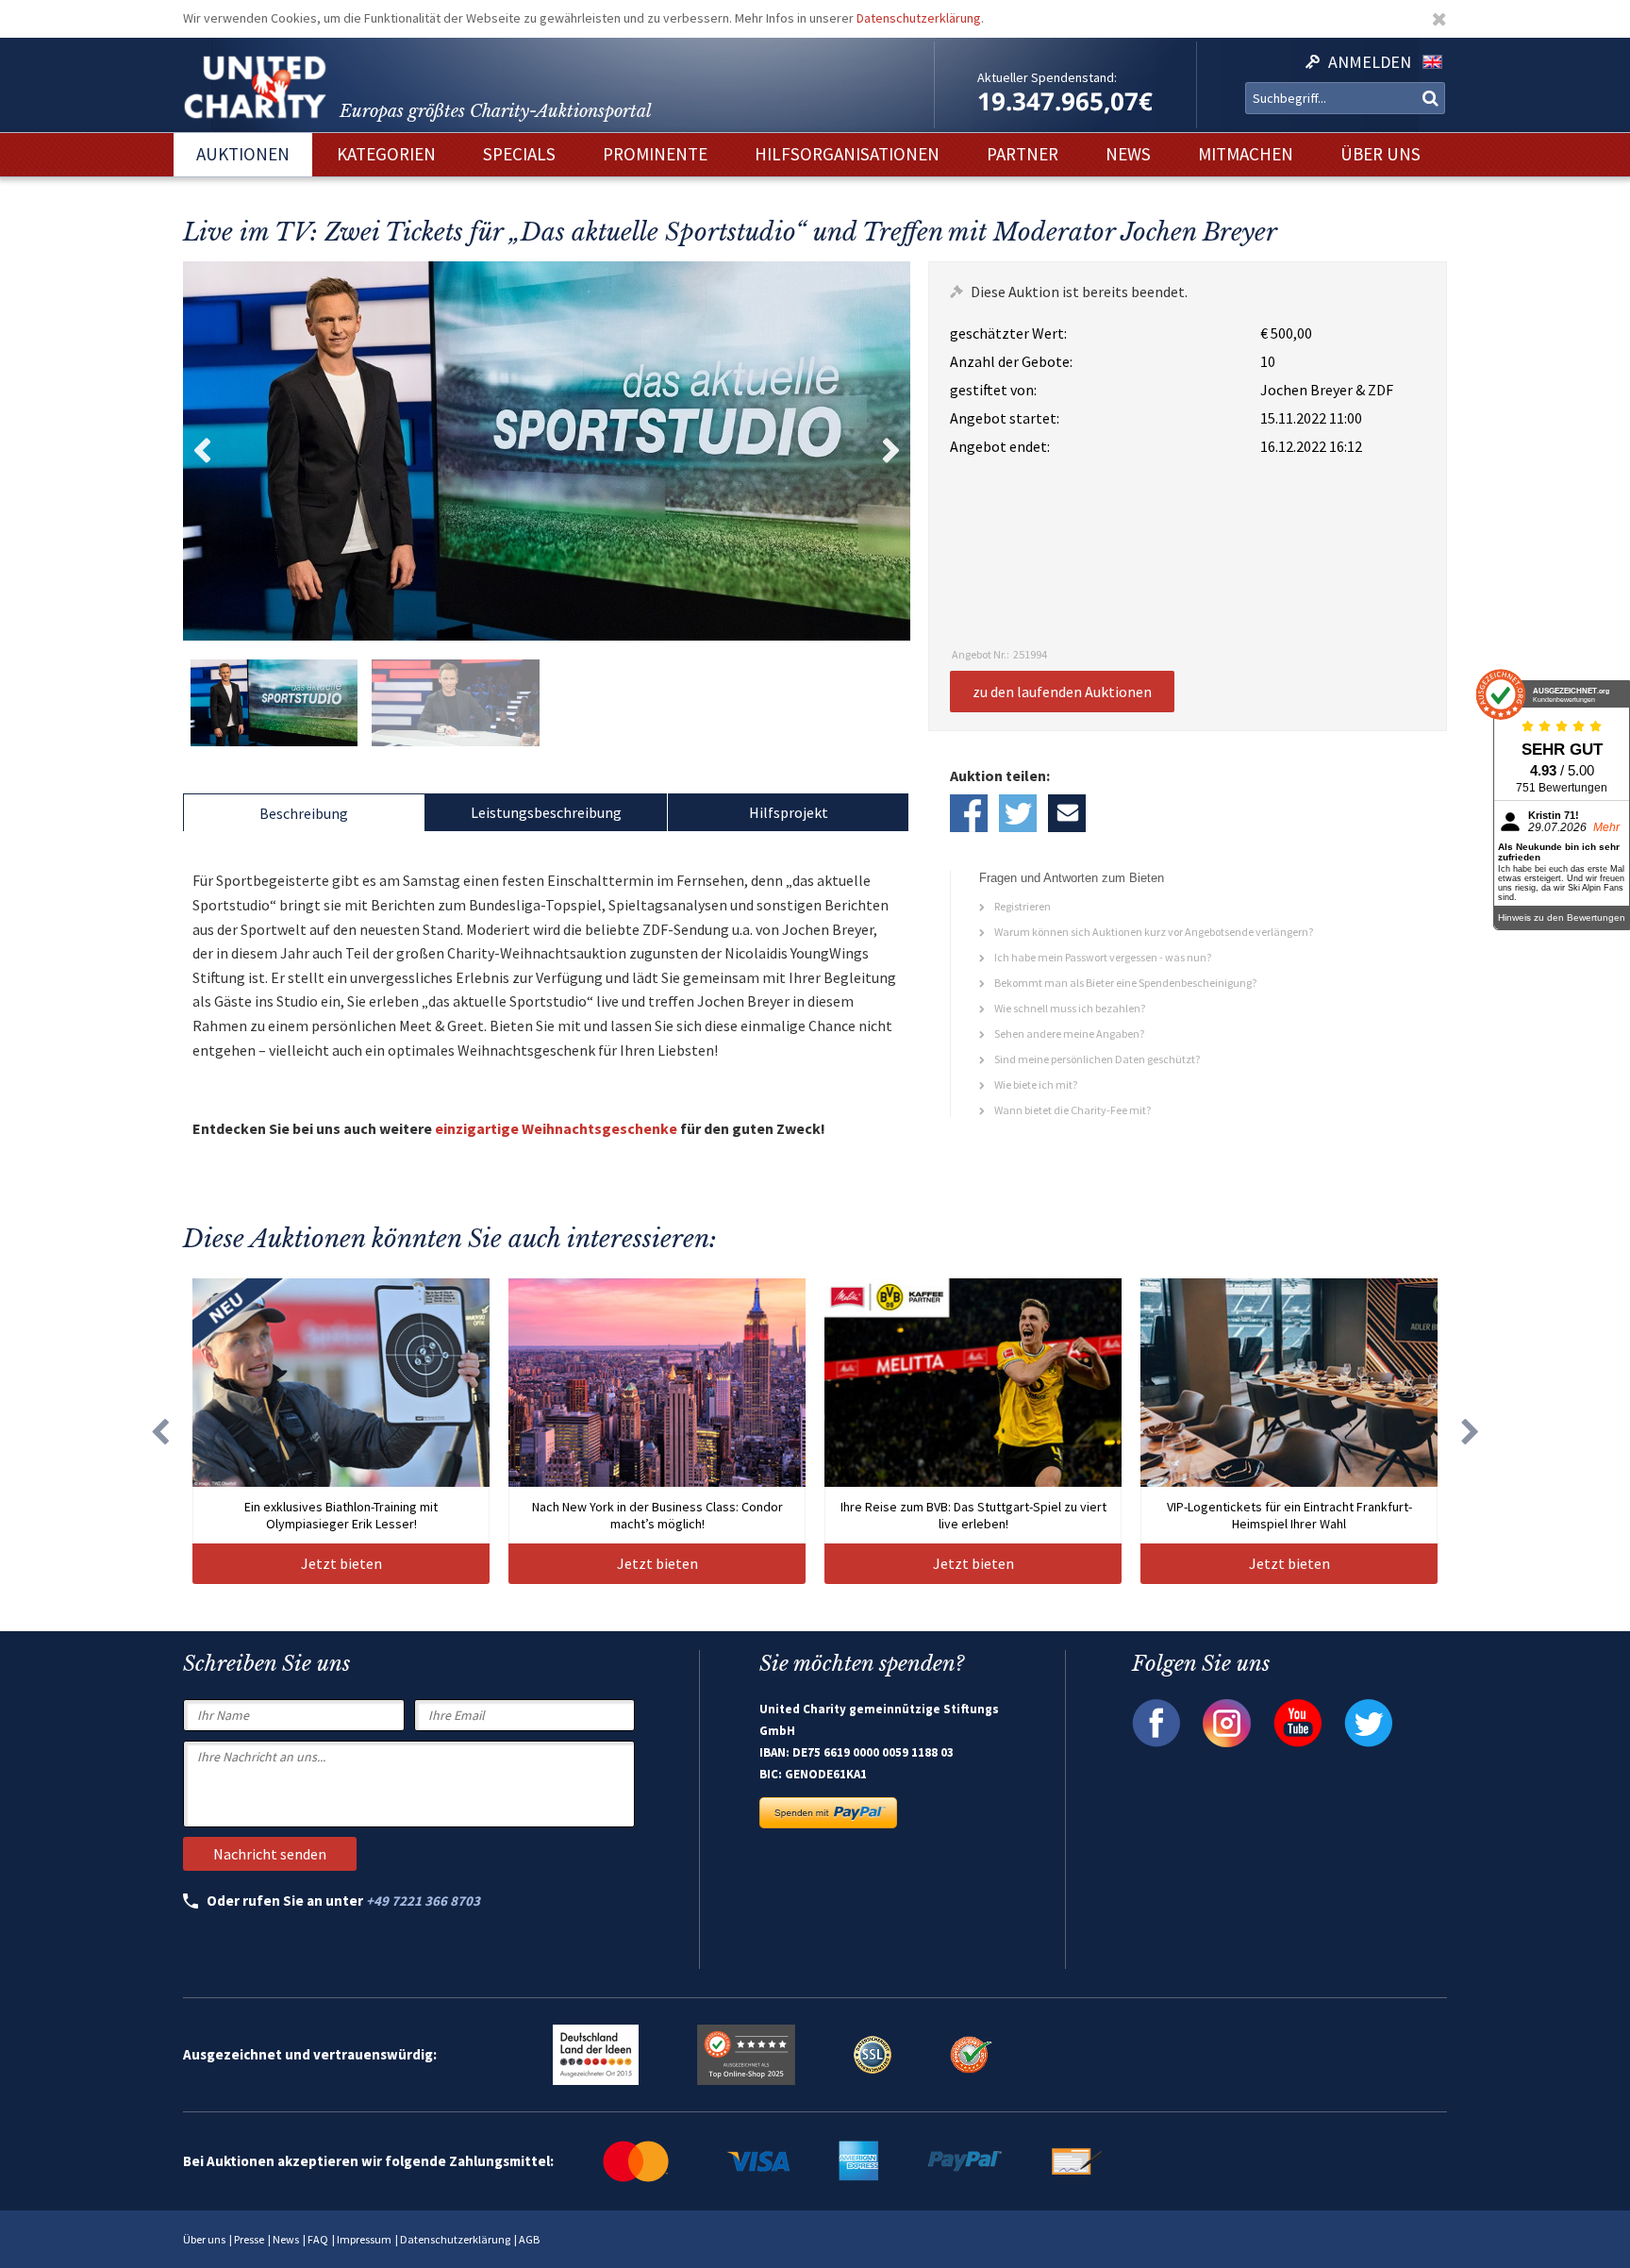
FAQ (318, 2239)
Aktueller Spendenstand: (1047, 77)
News (286, 2239)
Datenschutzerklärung (919, 18)
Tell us (1067, 813)
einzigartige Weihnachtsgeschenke (555, 1128)
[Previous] (159, 1431)
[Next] (1471, 1431)
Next (891, 451)
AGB (529, 2239)
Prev (202, 451)
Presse (249, 2239)
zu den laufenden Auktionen (1062, 692)
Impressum (364, 2239)
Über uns (204, 2239)
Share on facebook (969, 813)
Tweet (1018, 813)
